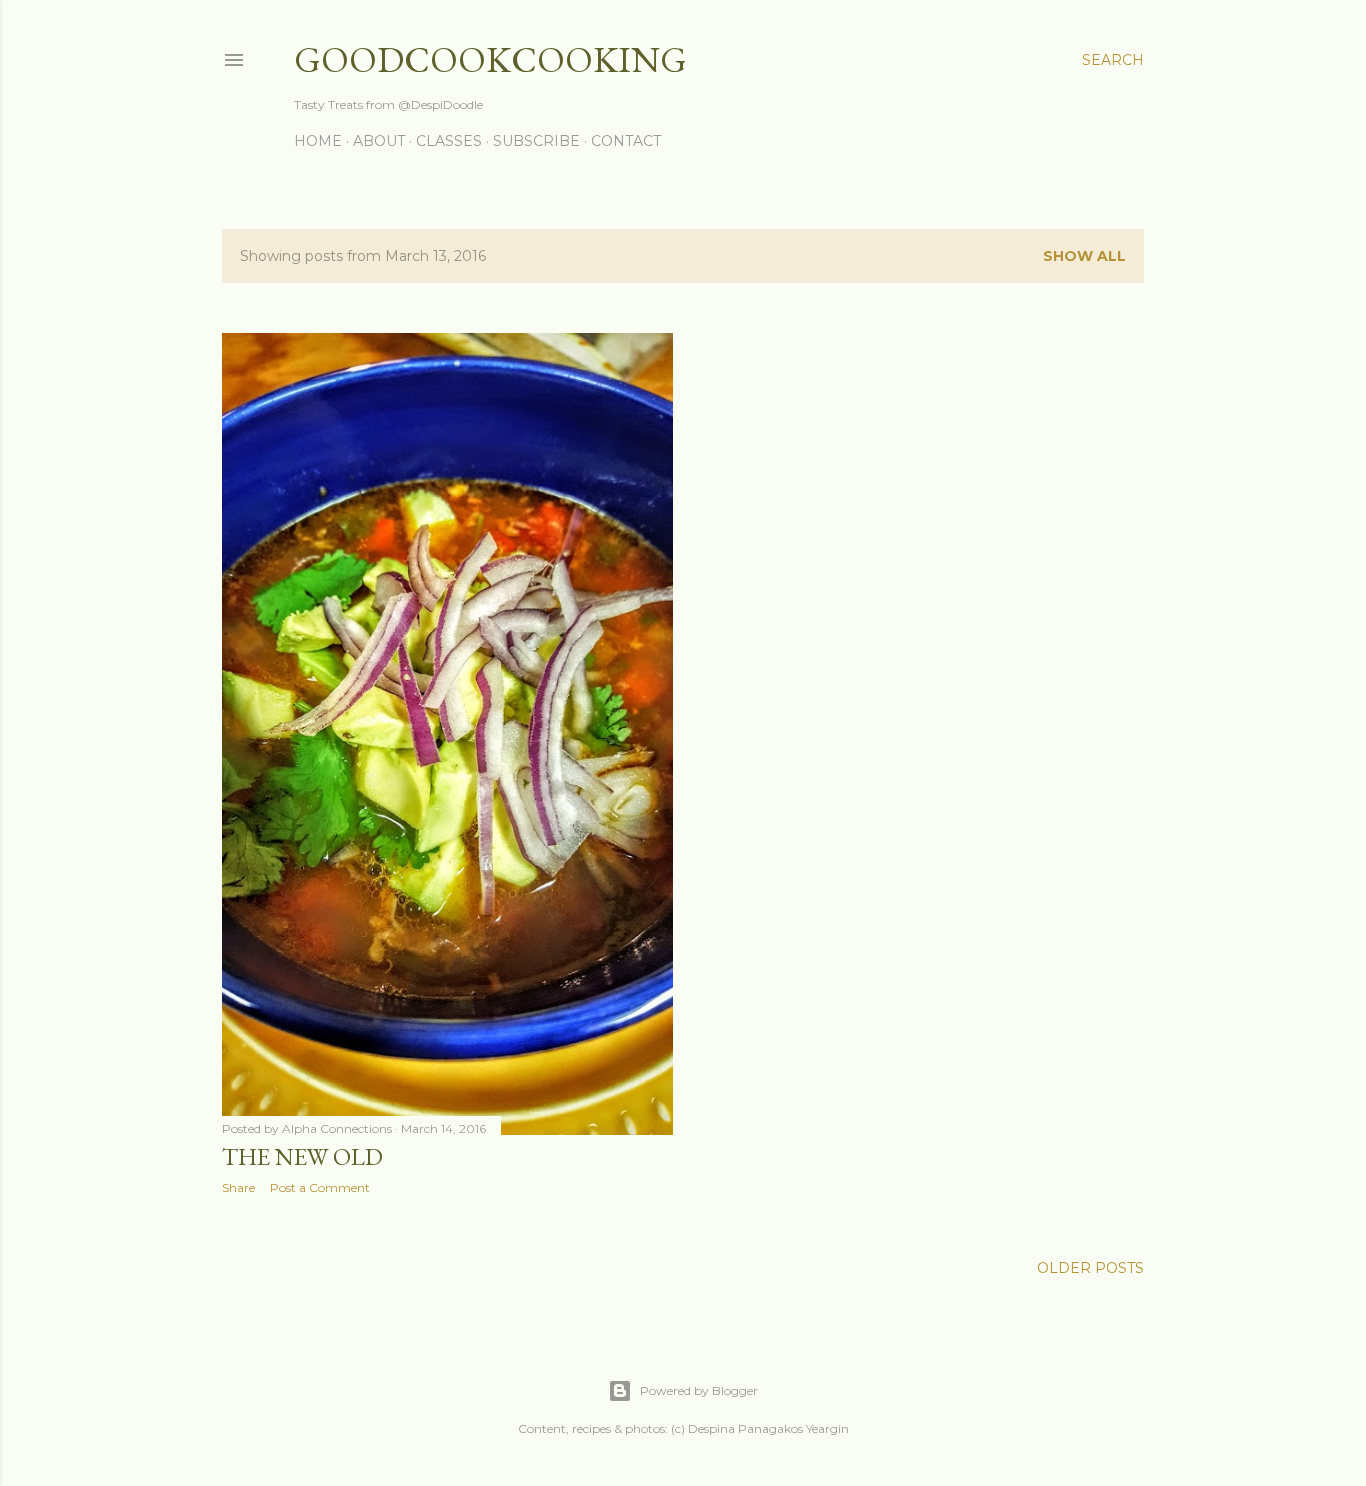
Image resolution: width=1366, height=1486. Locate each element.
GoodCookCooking (490, 59)
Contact (626, 141)
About (379, 141)
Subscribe (536, 141)
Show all (1084, 256)
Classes (449, 141)
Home (318, 141)
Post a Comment (320, 1187)
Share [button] (238, 1187)
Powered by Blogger (699, 1390)
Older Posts (1090, 1268)
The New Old (302, 1156)
